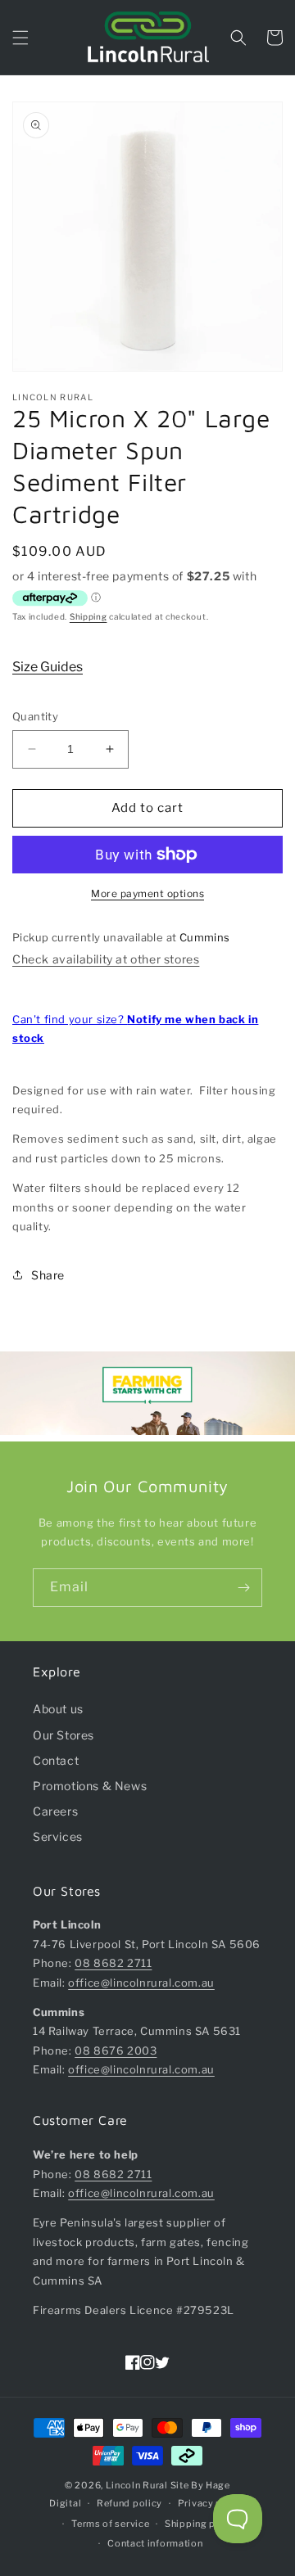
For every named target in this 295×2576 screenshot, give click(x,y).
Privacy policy (212, 2503)
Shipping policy (202, 2524)
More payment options (147, 893)
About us (58, 1709)
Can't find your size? (135, 1029)
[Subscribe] (243, 1588)
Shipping (88, 616)
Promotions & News (90, 1786)
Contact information (155, 2543)
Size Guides (48, 667)
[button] (20, 38)
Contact (56, 1760)
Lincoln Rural (137, 2485)
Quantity (35, 716)
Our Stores (64, 1735)
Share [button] (48, 1275)
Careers (55, 1811)
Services (58, 1836)
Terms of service (110, 2524)
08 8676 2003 (116, 2050)
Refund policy (129, 2503)
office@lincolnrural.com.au (141, 1983)
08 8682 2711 (113, 1963)
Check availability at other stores (106, 959)
